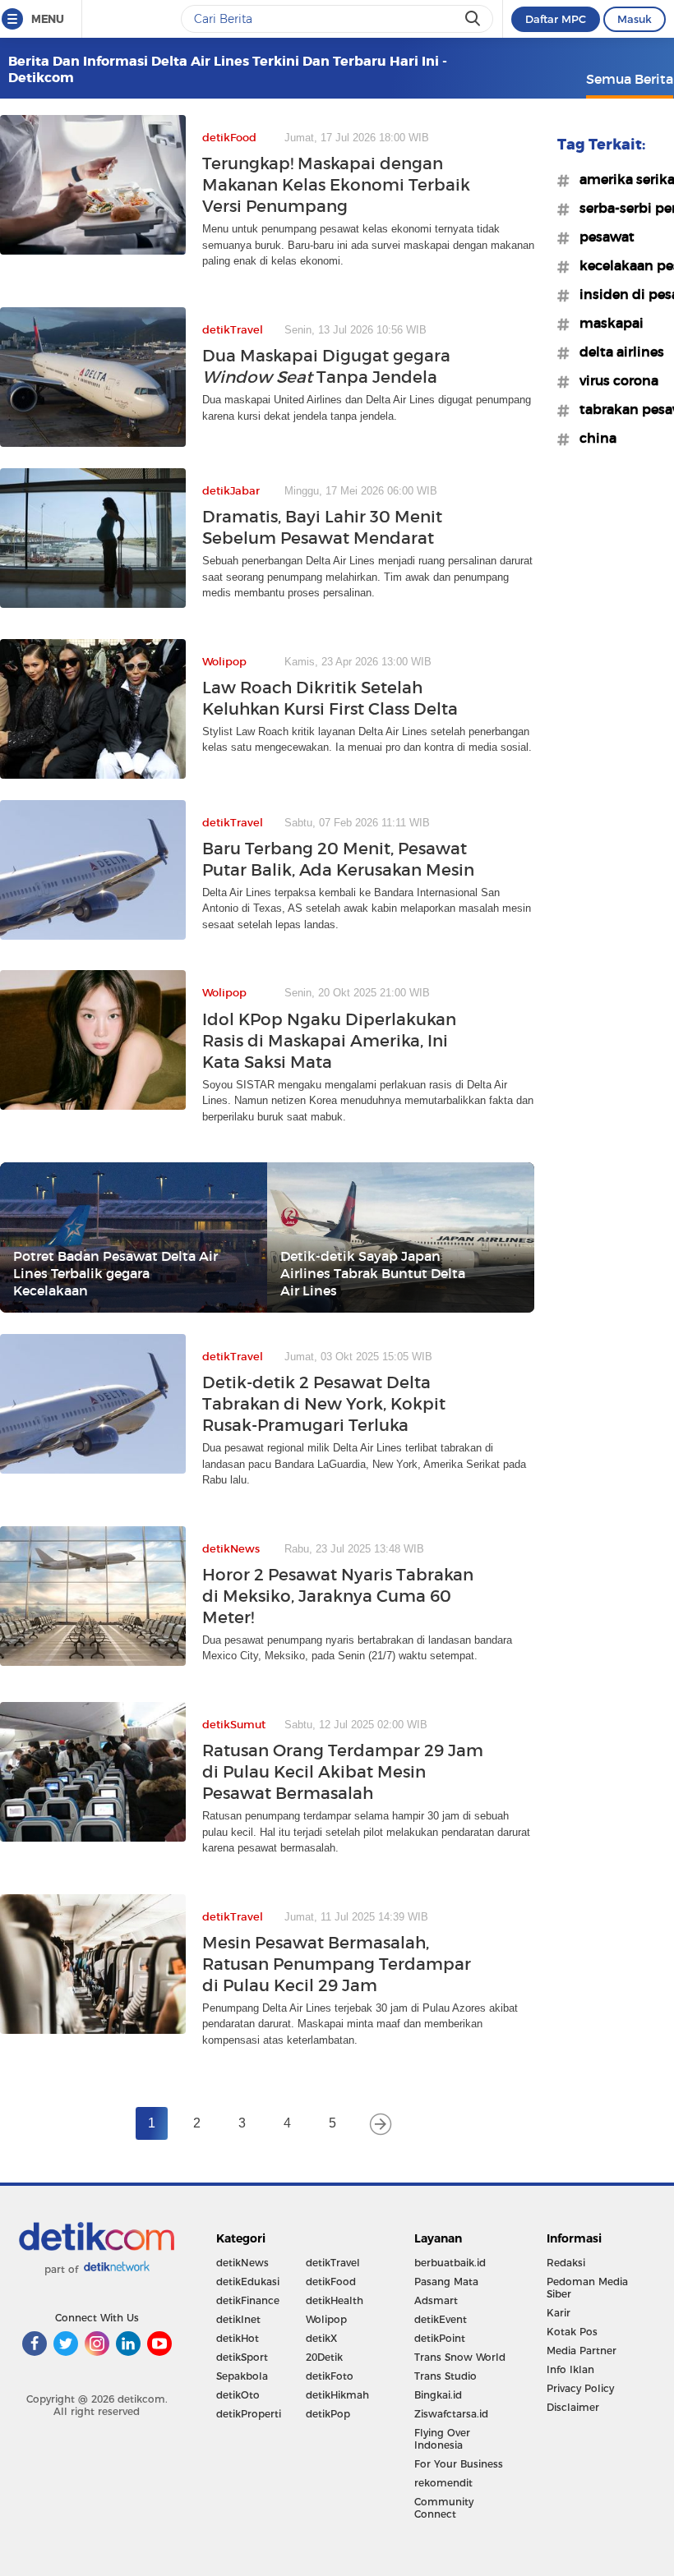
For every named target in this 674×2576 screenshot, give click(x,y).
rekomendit (443, 2483)
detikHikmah (337, 2395)
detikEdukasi (248, 2282)
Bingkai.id (438, 2395)
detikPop (328, 2414)
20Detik (324, 2357)
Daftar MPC (556, 19)
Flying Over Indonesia (442, 2439)
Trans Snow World (460, 2357)
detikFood (331, 2282)
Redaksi (566, 2263)
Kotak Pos (572, 2332)
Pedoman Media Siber (587, 2288)
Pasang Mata (446, 2282)
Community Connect (444, 2508)
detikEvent (441, 2319)
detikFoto (330, 2376)
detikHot (238, 2338)
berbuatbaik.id (450, 2263)
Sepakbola (242, 2376)
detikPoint (440, 2338)
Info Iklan (570, 2369)
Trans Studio (445, 2376)
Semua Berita (630, 79)
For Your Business (459, 2464)
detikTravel (333, 2263)
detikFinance (248, 2300)
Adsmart (436, 2300)
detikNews (242, 2263)
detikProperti (249, 2414)
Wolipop (326, 2319)
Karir (559, 2313)
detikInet (238, 2319)
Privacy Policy (580, 2388)
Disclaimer (573, 2407)
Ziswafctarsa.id (451, 2414)
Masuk (635, 19)
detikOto (238, 2395)
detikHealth (335, 2300)
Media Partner (582, 2351)
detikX (321, 2338)
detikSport (242, 2357)
